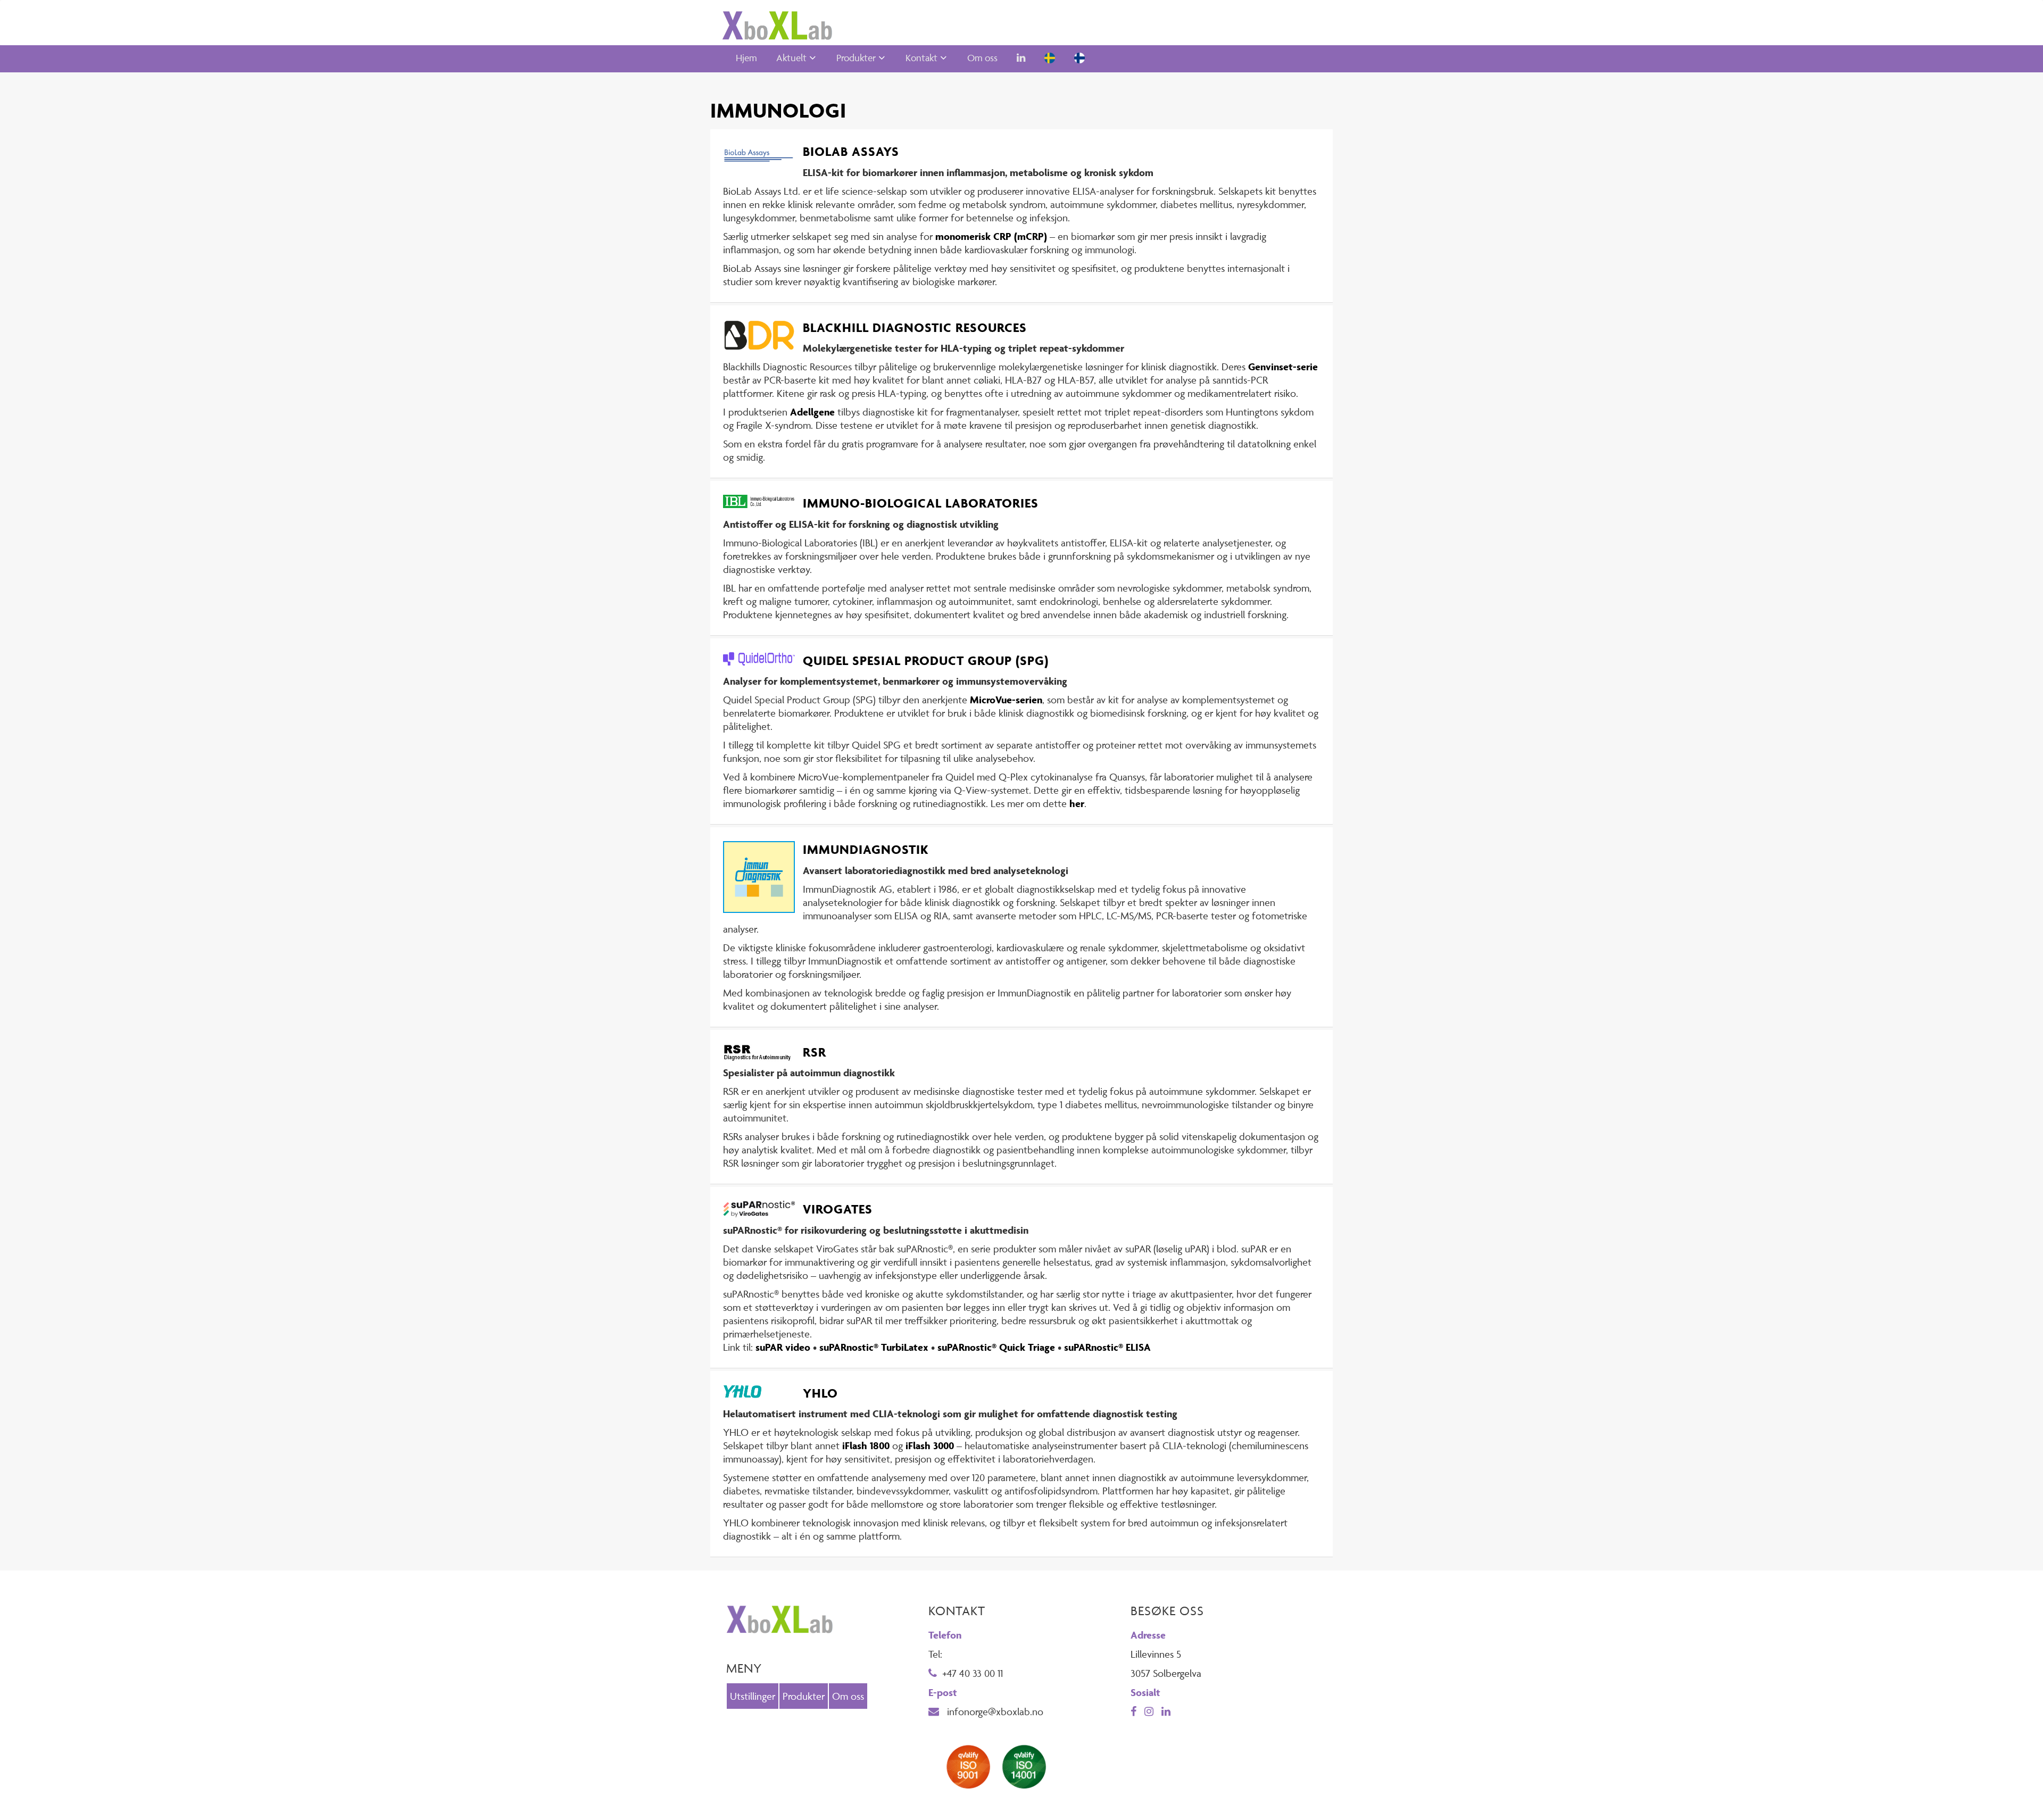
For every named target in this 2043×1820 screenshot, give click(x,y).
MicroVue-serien (1006, 700)
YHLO (820, 1393)
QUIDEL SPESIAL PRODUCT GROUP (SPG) (926, 660)
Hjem (746, 58)
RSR (815, 1052)
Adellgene (812, 412)
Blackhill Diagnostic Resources (915, 327)
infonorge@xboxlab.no (994, 1711)
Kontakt (921, 58)
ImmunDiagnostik (866, 849)
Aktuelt (791, 58)
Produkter (856, 58)
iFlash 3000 (930, 1445)
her (1077, 803)
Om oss (982, 58)
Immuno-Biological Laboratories (921, 503)
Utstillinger (753, 1696)
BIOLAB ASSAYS (851, 151)
